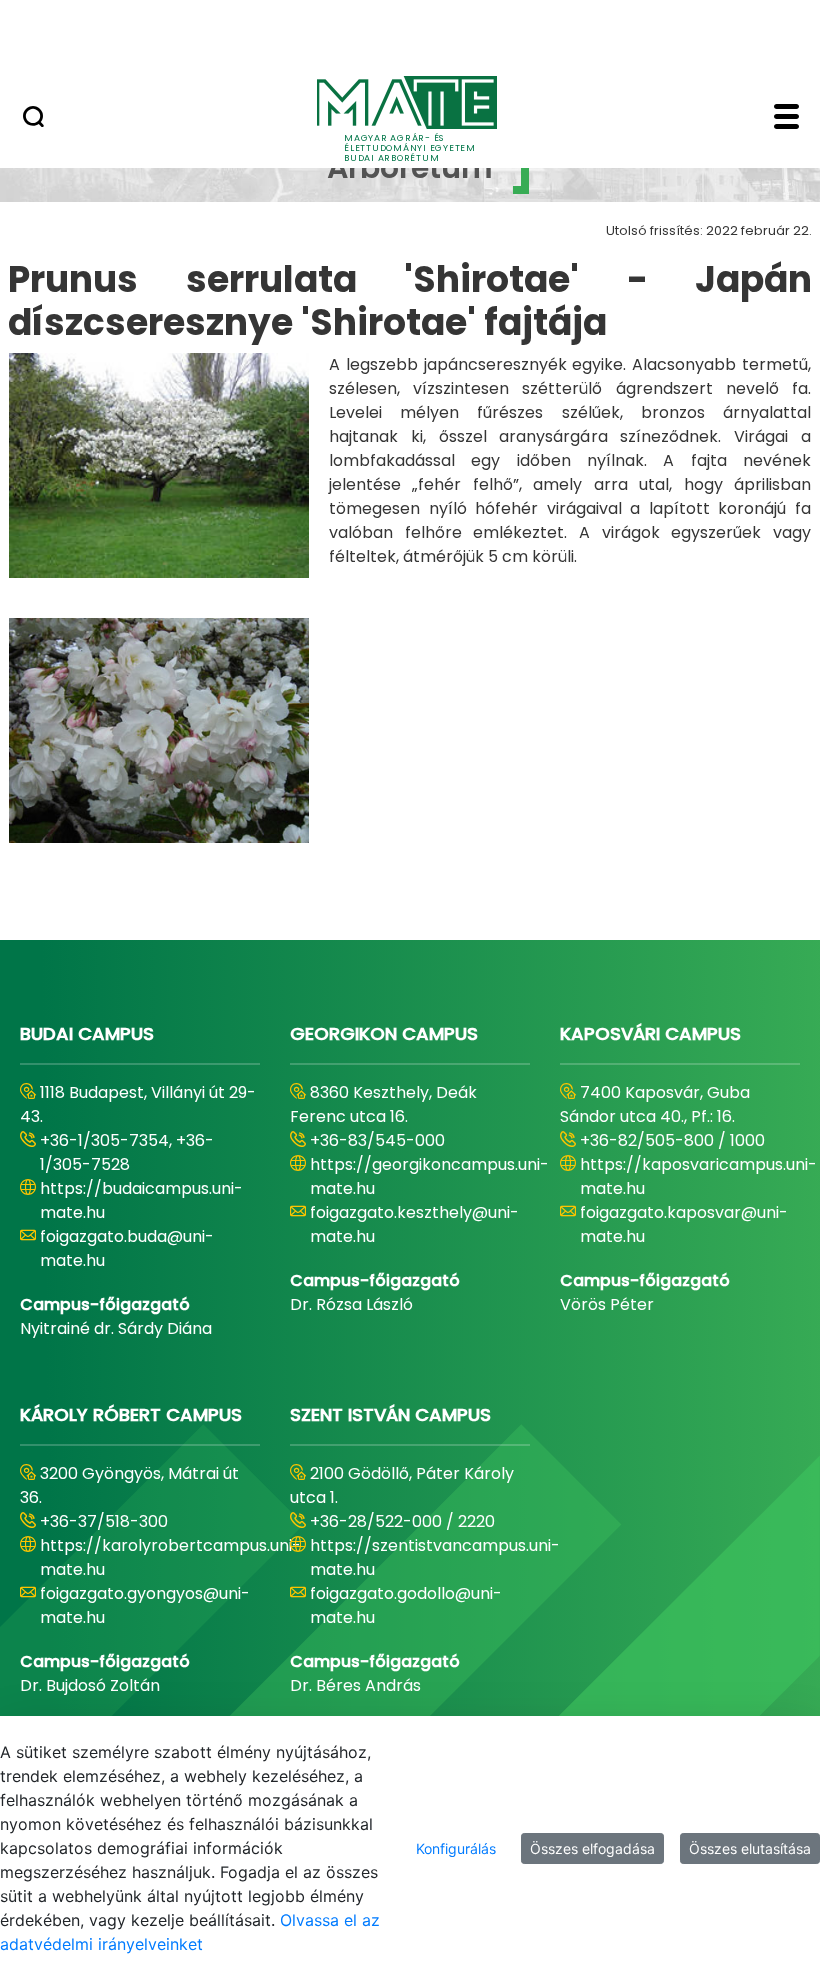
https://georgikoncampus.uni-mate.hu (429, 1176)
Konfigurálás (456, 1848)
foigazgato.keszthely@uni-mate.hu (414, 1224)
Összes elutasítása (750, 1848)
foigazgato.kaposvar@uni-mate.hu (684, 1224)
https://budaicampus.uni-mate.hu (141, 1200)
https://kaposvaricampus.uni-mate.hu (698, 1176)
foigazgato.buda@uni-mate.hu (127, 1248)
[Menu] (786, 119)
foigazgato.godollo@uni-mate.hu (406, 1605)
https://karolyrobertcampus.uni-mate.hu (170, 1557)
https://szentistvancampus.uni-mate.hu (435, 1557)
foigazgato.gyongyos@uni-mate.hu (145, 1605)
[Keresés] (33, 119)
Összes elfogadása (592, 1848)
